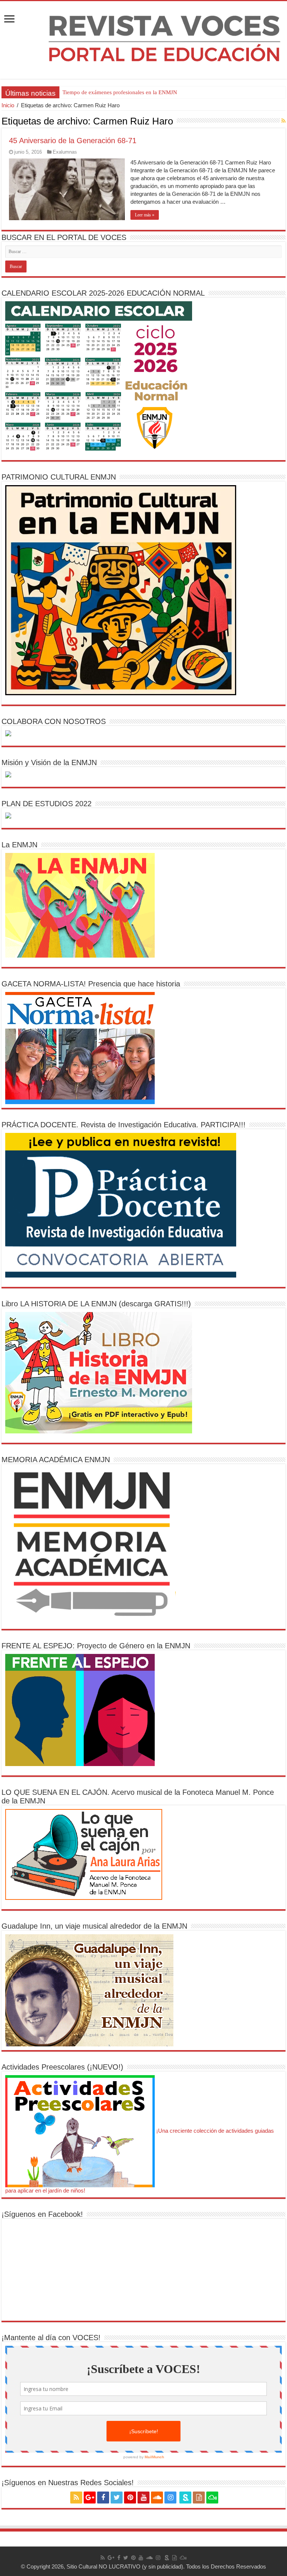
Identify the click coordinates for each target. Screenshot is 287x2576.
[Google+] (90, 2498)
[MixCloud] (212, 2498)
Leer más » (145, 215)
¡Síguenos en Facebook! (42, 2214)
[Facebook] (103, 2498)
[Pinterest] (130, 2498)
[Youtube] (143, 2498)
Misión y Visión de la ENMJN (49, 762)
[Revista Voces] (143, 40)
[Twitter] (117, 2498)
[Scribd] (185, 2498)
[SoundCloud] (157, 2498)
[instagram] (170, 2498)
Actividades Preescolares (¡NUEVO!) (62, 2067)
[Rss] (76, 2498)
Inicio (8, 105)
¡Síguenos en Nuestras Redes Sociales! (68, 2483)
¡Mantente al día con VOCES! (51, 2338)
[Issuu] (199, 2498)
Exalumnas (65, 152)
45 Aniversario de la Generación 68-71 (73, 141)
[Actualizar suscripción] (283, 121)
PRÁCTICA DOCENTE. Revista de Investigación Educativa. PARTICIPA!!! (124, 1125)
